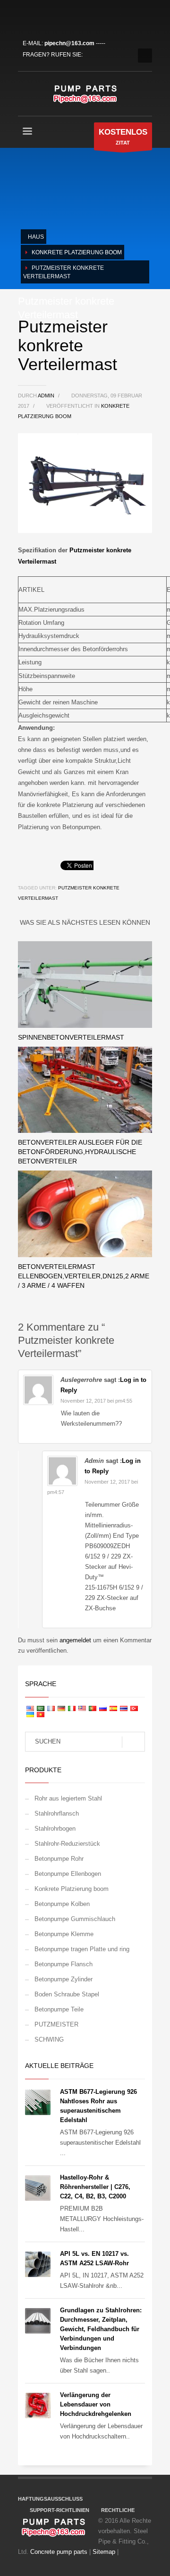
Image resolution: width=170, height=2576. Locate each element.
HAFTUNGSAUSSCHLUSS (50, 2499)
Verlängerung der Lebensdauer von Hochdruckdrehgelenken (96, 2404)
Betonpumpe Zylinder (64, 1979)
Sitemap (104, 2552)
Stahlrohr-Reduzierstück (67, 1844)
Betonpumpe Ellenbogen (68, 1874)
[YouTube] (68, 16)
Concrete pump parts (59, 2552)
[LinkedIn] (53, 16)
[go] (133, 1742)
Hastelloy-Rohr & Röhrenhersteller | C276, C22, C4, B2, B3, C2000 (95, 2187)
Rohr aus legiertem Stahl (68, 1798)
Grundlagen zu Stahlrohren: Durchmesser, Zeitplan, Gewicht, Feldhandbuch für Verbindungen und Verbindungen (101, 2329)
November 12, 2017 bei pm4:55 (96, 1401)
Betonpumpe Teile (59, 2009)
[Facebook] (25, 16)
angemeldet (76, 1640)
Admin (47, 396)
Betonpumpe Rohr (59, 1859)
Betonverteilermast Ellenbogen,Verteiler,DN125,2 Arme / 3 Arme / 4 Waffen (84, 1276)
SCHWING (49, 2039)
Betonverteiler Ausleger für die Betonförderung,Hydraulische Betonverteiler (80, 1152)
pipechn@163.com (69, 43)
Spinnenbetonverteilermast (71, 1037)
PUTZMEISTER (56, 2024)
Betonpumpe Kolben (62, 1904)
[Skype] (82, 16)
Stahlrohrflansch (57, 1813)
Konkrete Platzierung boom (72, 1889)
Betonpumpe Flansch (64, 1964)
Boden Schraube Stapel (67, 1994)
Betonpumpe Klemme (64, 1934)
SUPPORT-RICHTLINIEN (59, 2510)
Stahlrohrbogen (55, 1829)
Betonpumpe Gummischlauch (75, 1919)
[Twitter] (39, 16)
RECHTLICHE (118, 2510)
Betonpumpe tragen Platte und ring (82, 1949)
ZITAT (123, 137)
